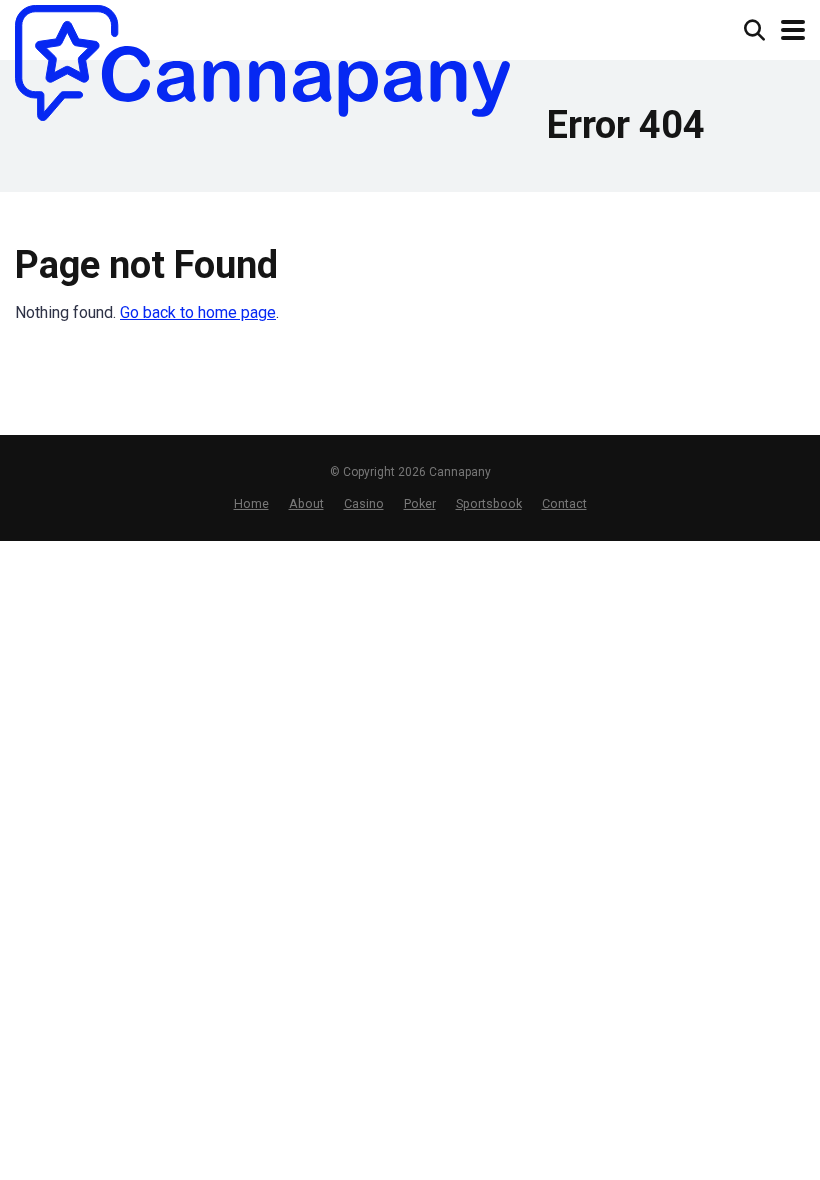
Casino (364, 503)
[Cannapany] (262, 63)
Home (251, 503)
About (306, 503)
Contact (564, 503)
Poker (420, 503)
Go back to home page (198, 312)
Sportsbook (489, 503)
